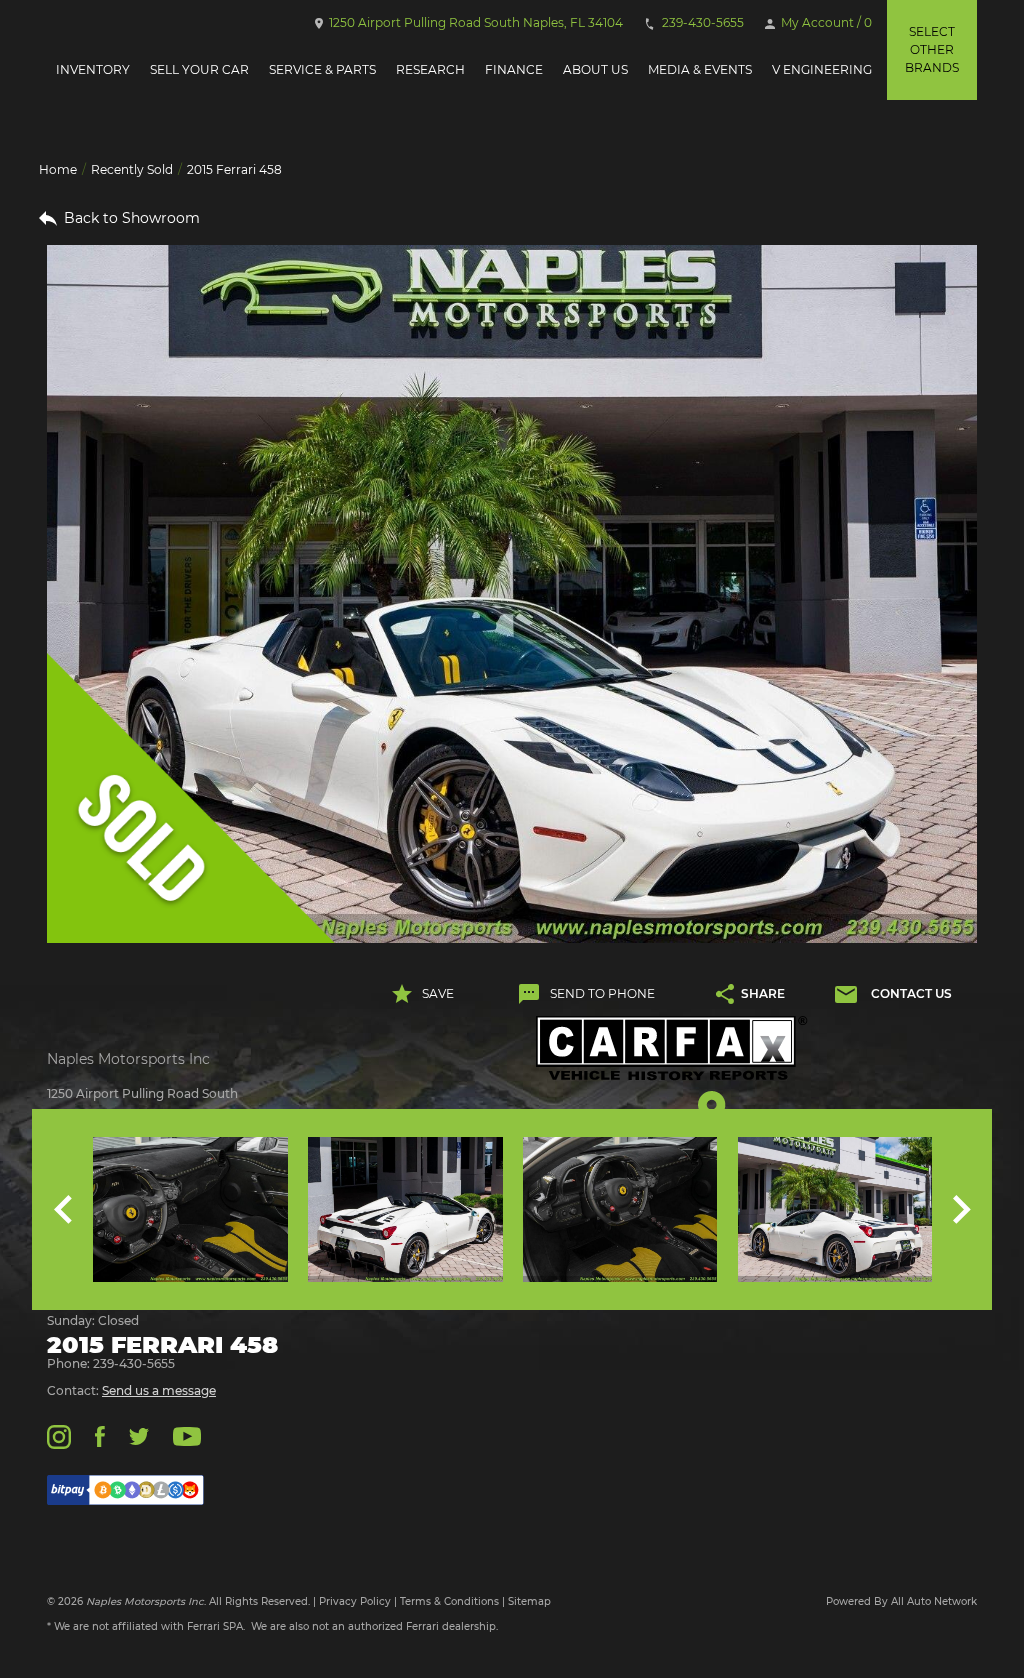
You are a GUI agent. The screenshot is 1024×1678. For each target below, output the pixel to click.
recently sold (132, 169)
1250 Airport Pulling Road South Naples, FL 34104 (474, 22)
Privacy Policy (355, 1601)
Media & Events (700, 69)
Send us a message (159, 1390)
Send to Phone (602, 993)
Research (430, 69)
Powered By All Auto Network (901, 1601)
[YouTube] (187, 1435)
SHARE (763, 993)
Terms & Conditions (449, 1601)
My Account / (825, 22)
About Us (595, 69)
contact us (911, 993)
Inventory (93, 69)
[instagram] (59, 1435)
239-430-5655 (701, 22)
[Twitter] (139, 1435)
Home (58, 169)
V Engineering (822, 69)
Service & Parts (322, 69)
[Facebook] (99, 1435)
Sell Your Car (199, 69)
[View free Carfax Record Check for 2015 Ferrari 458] (672, 1048)
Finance (514, 69)
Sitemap (529, 1601)
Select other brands (932, 49)
